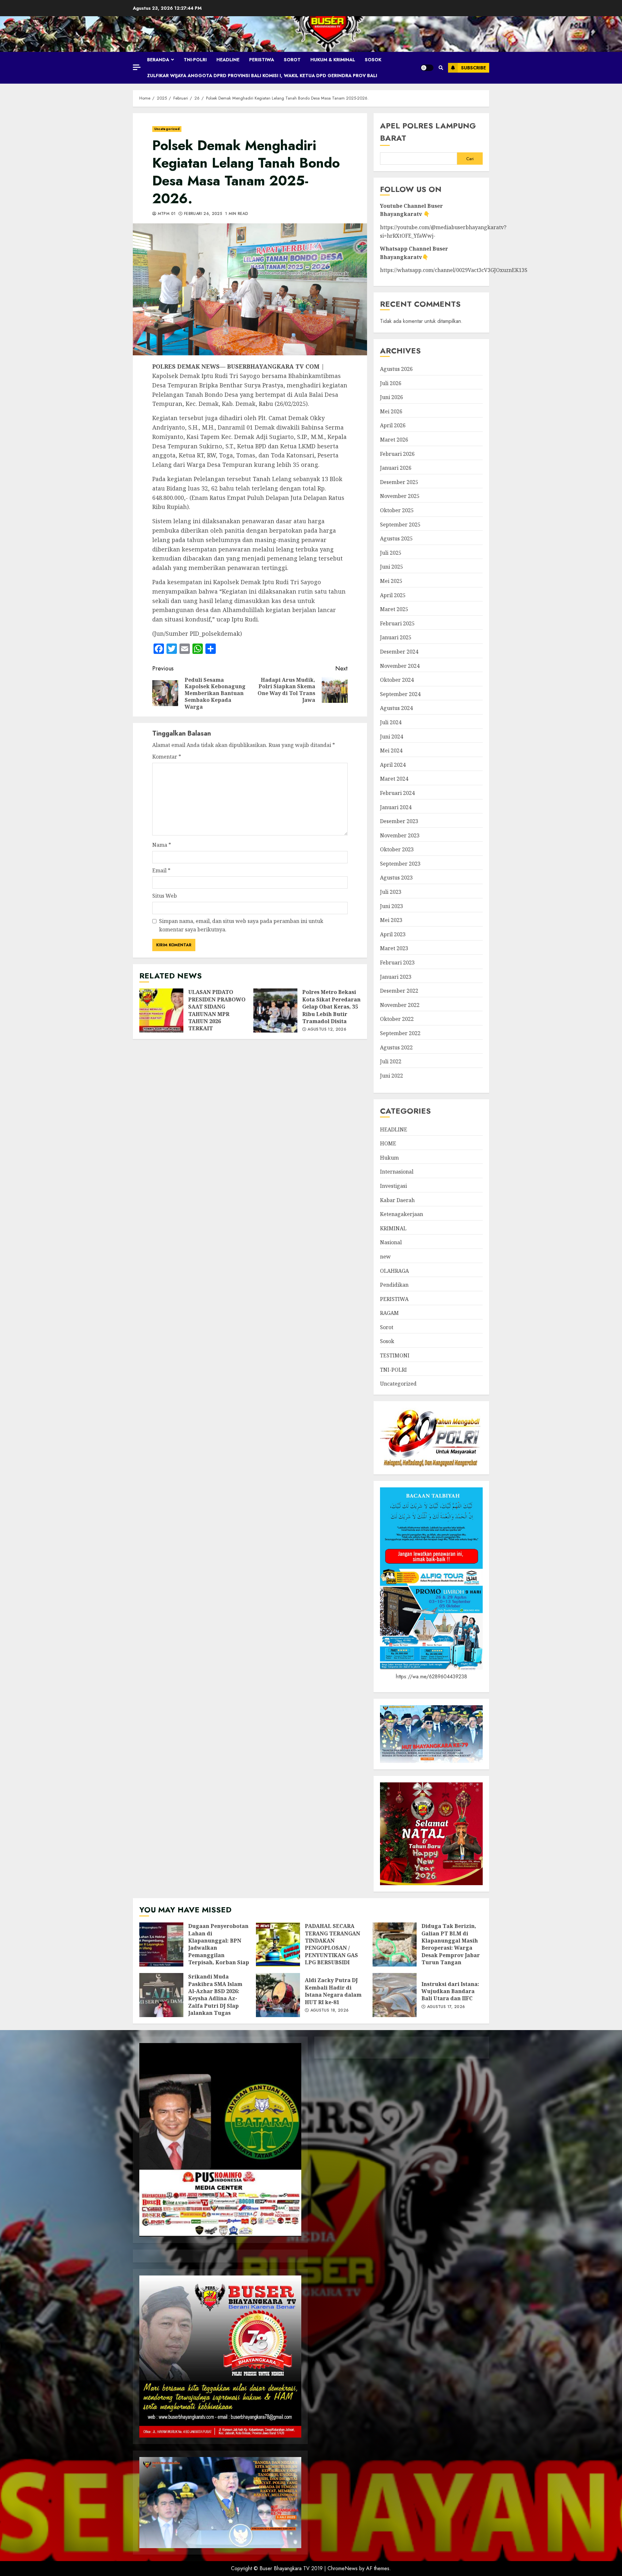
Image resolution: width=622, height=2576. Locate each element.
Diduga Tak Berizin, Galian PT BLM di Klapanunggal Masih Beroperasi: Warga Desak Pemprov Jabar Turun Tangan (395, 1944)
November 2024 (400, 666)
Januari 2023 (396, 977)
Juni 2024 (392, 737)
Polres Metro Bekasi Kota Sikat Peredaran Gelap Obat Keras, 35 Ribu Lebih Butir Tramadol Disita (275, 1010)
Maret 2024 (394, 779)
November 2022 (400, 1005)
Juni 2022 (392, 1076)
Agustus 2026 (396, 369)
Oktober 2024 (397, 680)
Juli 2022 (391, 1061)
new (385, 1257)
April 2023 (393, 934)
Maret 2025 (394, 609)
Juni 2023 (392, 906)
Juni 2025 (392, 567)
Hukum (389, 1158)
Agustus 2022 (396, 1047)
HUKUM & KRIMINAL (333, 60)
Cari (470, 159)
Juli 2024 (391, 722)
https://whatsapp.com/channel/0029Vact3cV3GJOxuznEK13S (454, 270)
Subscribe (473, 68)
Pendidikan (394, 1285)
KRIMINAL (393, 1228)
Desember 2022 (399, 991)
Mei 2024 (391, 750)
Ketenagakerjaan (402, 1214)
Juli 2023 (391, 892)
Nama (162, 845)
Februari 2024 (397, 793)
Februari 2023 (397, 963)
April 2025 (393, 595)
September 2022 (400, 1033)
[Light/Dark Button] (427, 68)
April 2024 (393, 765)
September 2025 (400, 525)
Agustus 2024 (396, 708)
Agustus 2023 (396, 878)
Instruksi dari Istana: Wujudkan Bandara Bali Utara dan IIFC (395, 1995)
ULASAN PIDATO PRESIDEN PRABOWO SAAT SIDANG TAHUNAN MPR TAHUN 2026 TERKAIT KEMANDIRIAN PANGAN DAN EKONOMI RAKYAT (161, 1010)
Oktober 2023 (397, 849)
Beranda (158, 60)
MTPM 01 (166, 214)
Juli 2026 (391, 383)
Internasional (397, 1172)
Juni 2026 (392, 397)
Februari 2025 (397, 623)
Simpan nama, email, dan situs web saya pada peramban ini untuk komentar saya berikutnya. (241, 925)
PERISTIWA (262, 60)
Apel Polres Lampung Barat (428, 132)
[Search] (441, 68)
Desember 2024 (399, 652)
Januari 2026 (396, 468)
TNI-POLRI (195, 60)
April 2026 (393, 425)
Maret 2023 (394, 948)
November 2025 (400, 496)
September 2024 (400, 694)
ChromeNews (343, 2568)
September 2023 (400, 864)
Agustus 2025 (396, 538)
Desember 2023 (399, 821)
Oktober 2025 (397, 510)
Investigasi (393, 1186)
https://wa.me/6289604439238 (432, 1677)
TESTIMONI (395, 1355)
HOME (388, 1143)
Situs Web (165, 896)
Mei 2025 (391, 581)
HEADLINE (228, 60)
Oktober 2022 (397, 1019)
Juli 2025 (391, 553)
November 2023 (400, 835)
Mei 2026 (391, 411)
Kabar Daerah (397, 1200)
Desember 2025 (399, 482)
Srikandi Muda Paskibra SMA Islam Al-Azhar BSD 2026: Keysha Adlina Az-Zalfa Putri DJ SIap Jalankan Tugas (161, 1995)
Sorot (292, 60)
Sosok (373, 60)
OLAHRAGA (394, 1271)
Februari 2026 (397, 454)
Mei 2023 (391, 920)
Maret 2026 (394, 440)
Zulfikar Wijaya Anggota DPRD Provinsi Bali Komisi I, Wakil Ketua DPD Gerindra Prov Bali (262, 76)
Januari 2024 (396, 807)
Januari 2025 (396, 637)
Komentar (167, 757)
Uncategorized (167, 129)
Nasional (391, 1242)
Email (161, 870)
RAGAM (389, 1313)
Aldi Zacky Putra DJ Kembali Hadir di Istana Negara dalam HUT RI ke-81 (278, 1995)
